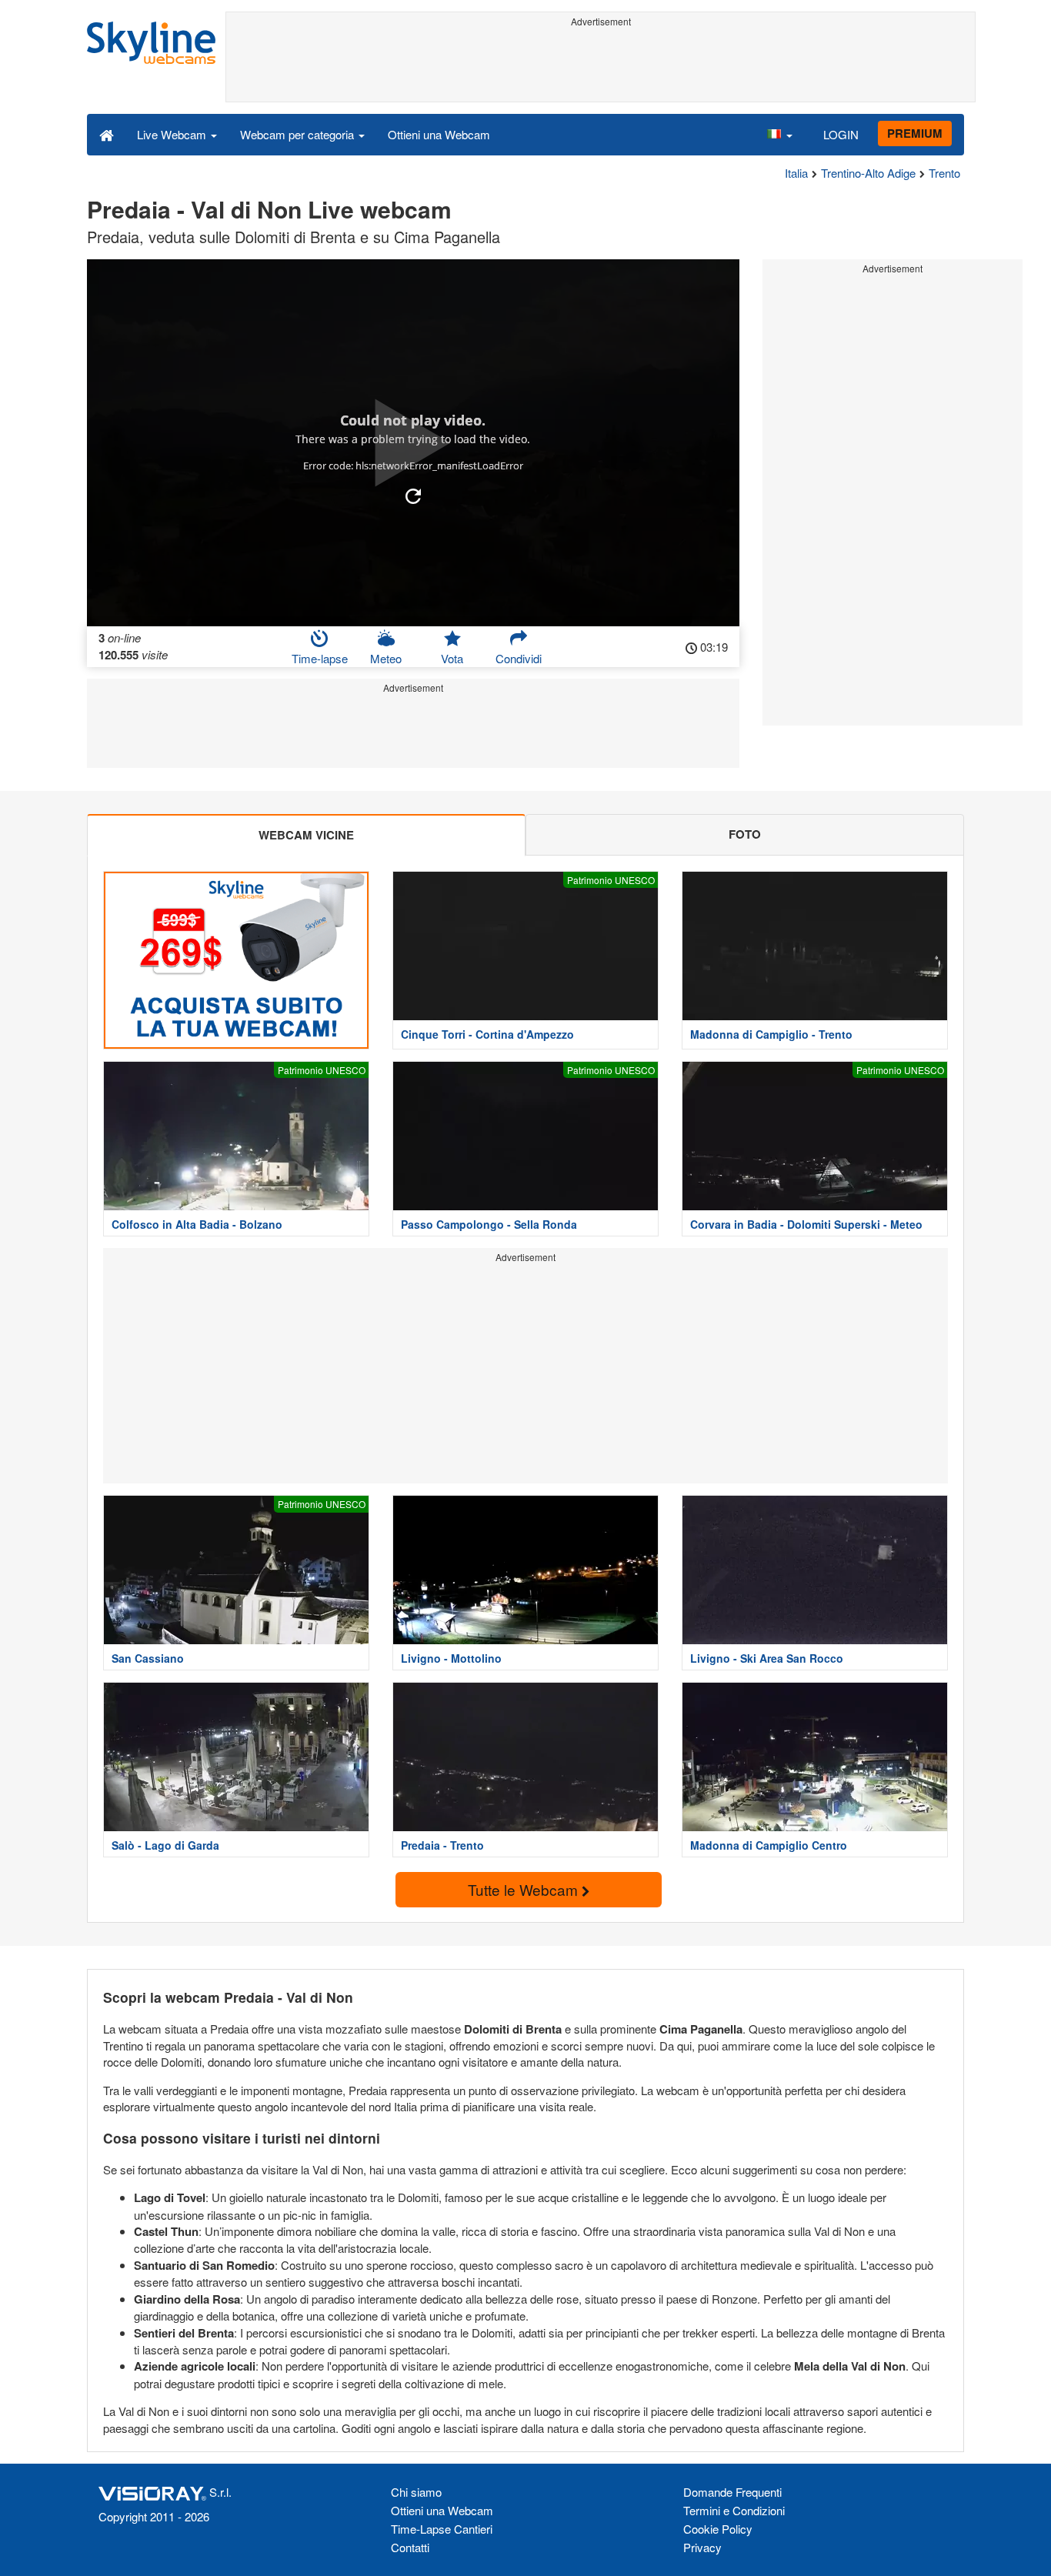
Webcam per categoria (299, 134)
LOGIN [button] (841, 134)
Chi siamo (416, 2492)
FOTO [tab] (745, 834)
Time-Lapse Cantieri (442, 2529)
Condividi (519, 658)
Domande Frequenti (732, 2492)
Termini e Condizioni (734, 2510)
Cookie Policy (718, 2529)
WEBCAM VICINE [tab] (306, 835)
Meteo (386, 658)
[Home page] (107, 134)
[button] (779, 134)
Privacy (702, 2547)
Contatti (410, 2547)
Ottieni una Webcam (439, 134)
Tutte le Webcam (525, 1889)
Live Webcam (173, 134)
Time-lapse (320, 658)
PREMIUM (915, 133)
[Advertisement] (601, 67)
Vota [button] (452, 658)
